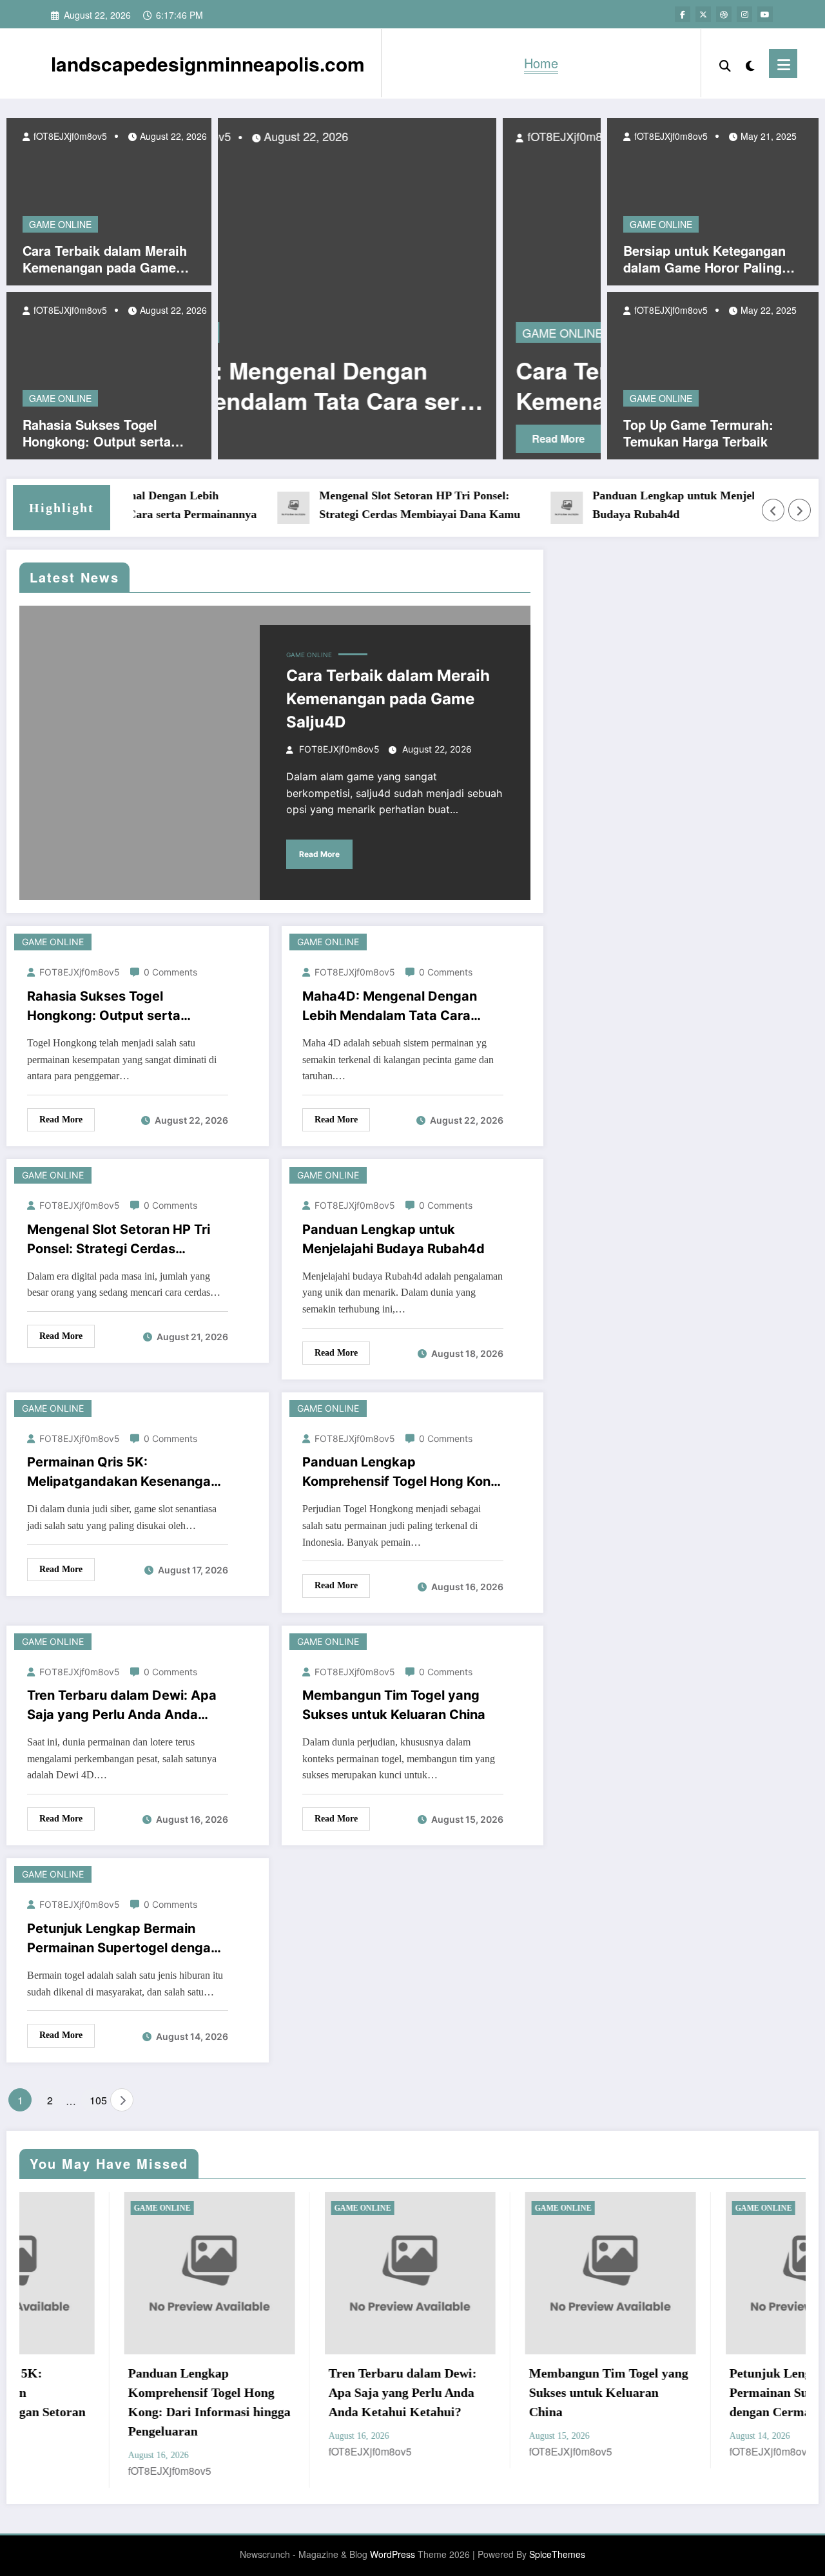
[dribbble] (724, 14)
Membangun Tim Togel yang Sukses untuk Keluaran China (394, 1705)
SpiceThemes (557, 2554)
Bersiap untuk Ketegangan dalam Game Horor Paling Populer (704, 259)
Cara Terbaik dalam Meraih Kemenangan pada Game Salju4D (105, 259)
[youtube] (765, 14)
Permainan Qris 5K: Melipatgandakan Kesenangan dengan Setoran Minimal (123, 1473)
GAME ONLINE (60, 224)
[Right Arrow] (800, 510)
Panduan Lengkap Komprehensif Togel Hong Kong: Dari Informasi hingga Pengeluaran (403, 1473)
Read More (318, 438)
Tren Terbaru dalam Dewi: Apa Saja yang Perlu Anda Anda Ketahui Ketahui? (122, 1706)
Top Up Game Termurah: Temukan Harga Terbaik (698, 433)
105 (97, 2100)
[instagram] (744, 14)
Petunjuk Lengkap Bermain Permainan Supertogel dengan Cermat (123, 1939)
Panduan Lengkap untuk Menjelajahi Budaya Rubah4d (652, 505)
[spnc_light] (750, 63)
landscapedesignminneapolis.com (208, 63)
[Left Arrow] (773, 510)
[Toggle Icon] (783, 63)
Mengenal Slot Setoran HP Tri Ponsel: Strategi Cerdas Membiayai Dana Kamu (385, 505)
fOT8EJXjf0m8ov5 (69, 136)
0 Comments (170, 972)
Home (541, 63)
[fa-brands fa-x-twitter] (703, 14)
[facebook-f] (683, 14)
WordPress (393, 2554)
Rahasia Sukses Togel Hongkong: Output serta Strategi (97, 433)
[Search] (725, 63)
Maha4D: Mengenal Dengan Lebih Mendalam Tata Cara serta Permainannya (390, 1007)
